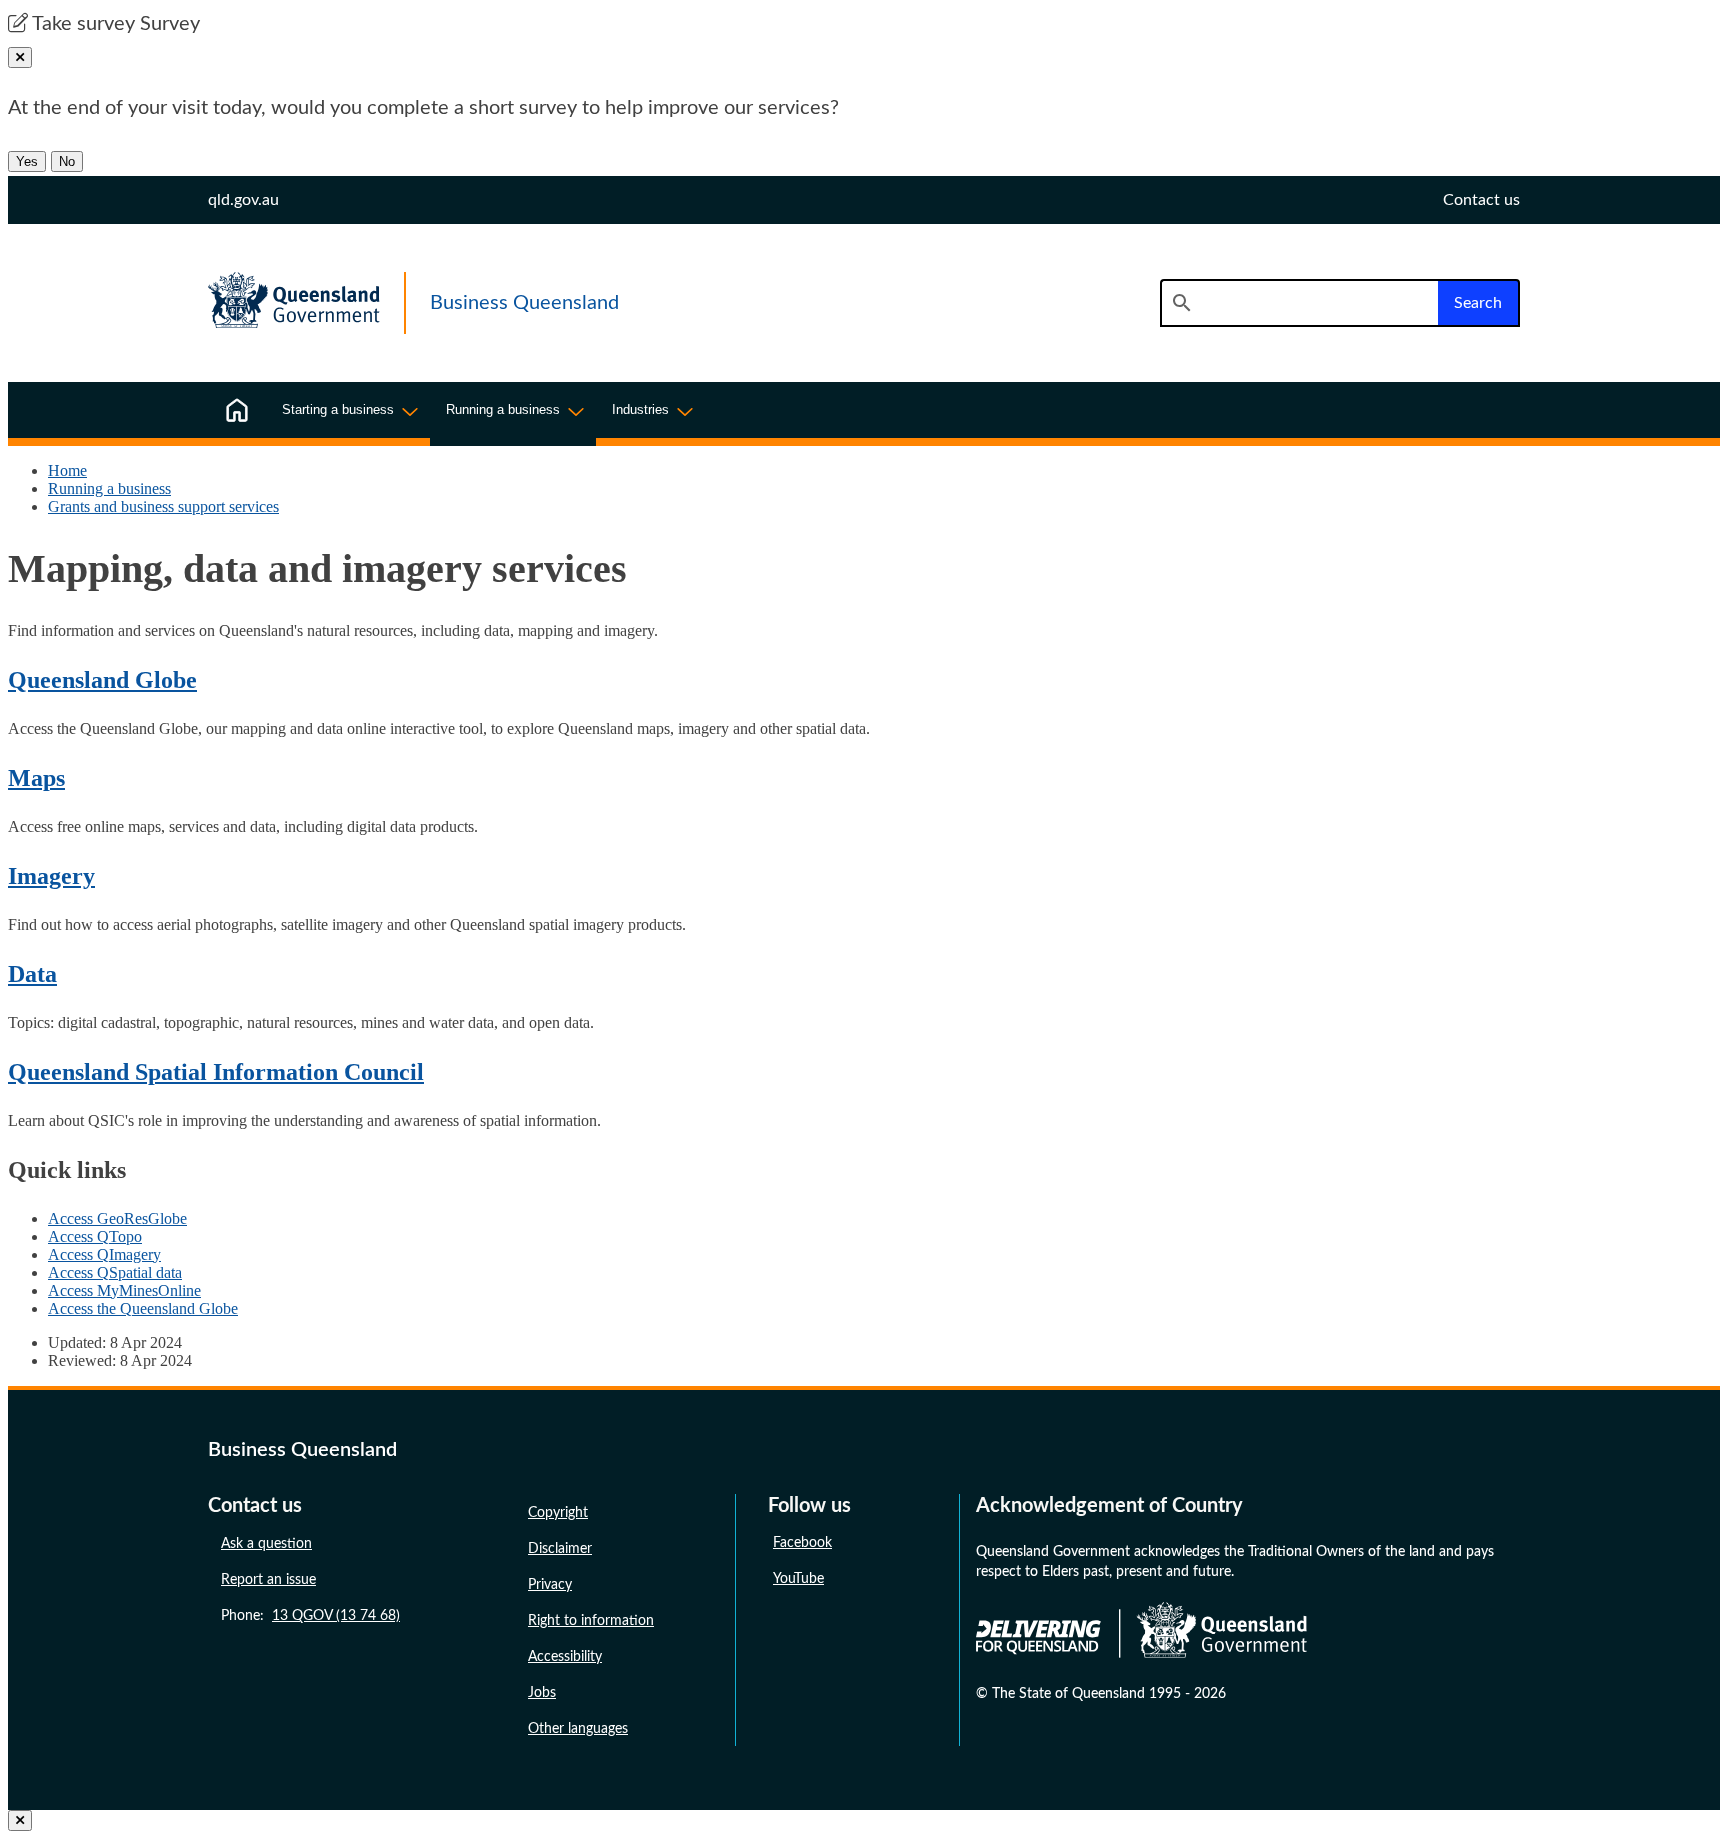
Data (32, 974)
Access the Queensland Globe (143, 1308)
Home (67, 470)
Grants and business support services (163, 506)
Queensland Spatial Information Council (216, 1072)
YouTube (798, 1579)
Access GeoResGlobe (117, 1218)
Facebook (802, 1543)
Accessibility (565, 1657)
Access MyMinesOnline (124, 1290)
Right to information (591, 1621)
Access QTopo (95, 1236)
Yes (27, 161)
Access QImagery (104, 1254)
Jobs (542, 1693)
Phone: (310, 1616)
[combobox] (1299, 303)
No (67, 161)
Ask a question (266, 1544)
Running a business (109, 488)
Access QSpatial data (115, 1272)
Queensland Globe (102, 680)
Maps (36, 778)
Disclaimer (560, 1549)
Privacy (550, 1585)
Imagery (51, 876)
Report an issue (268, 1580)
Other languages (578, 1729)
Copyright (558, 1513)
